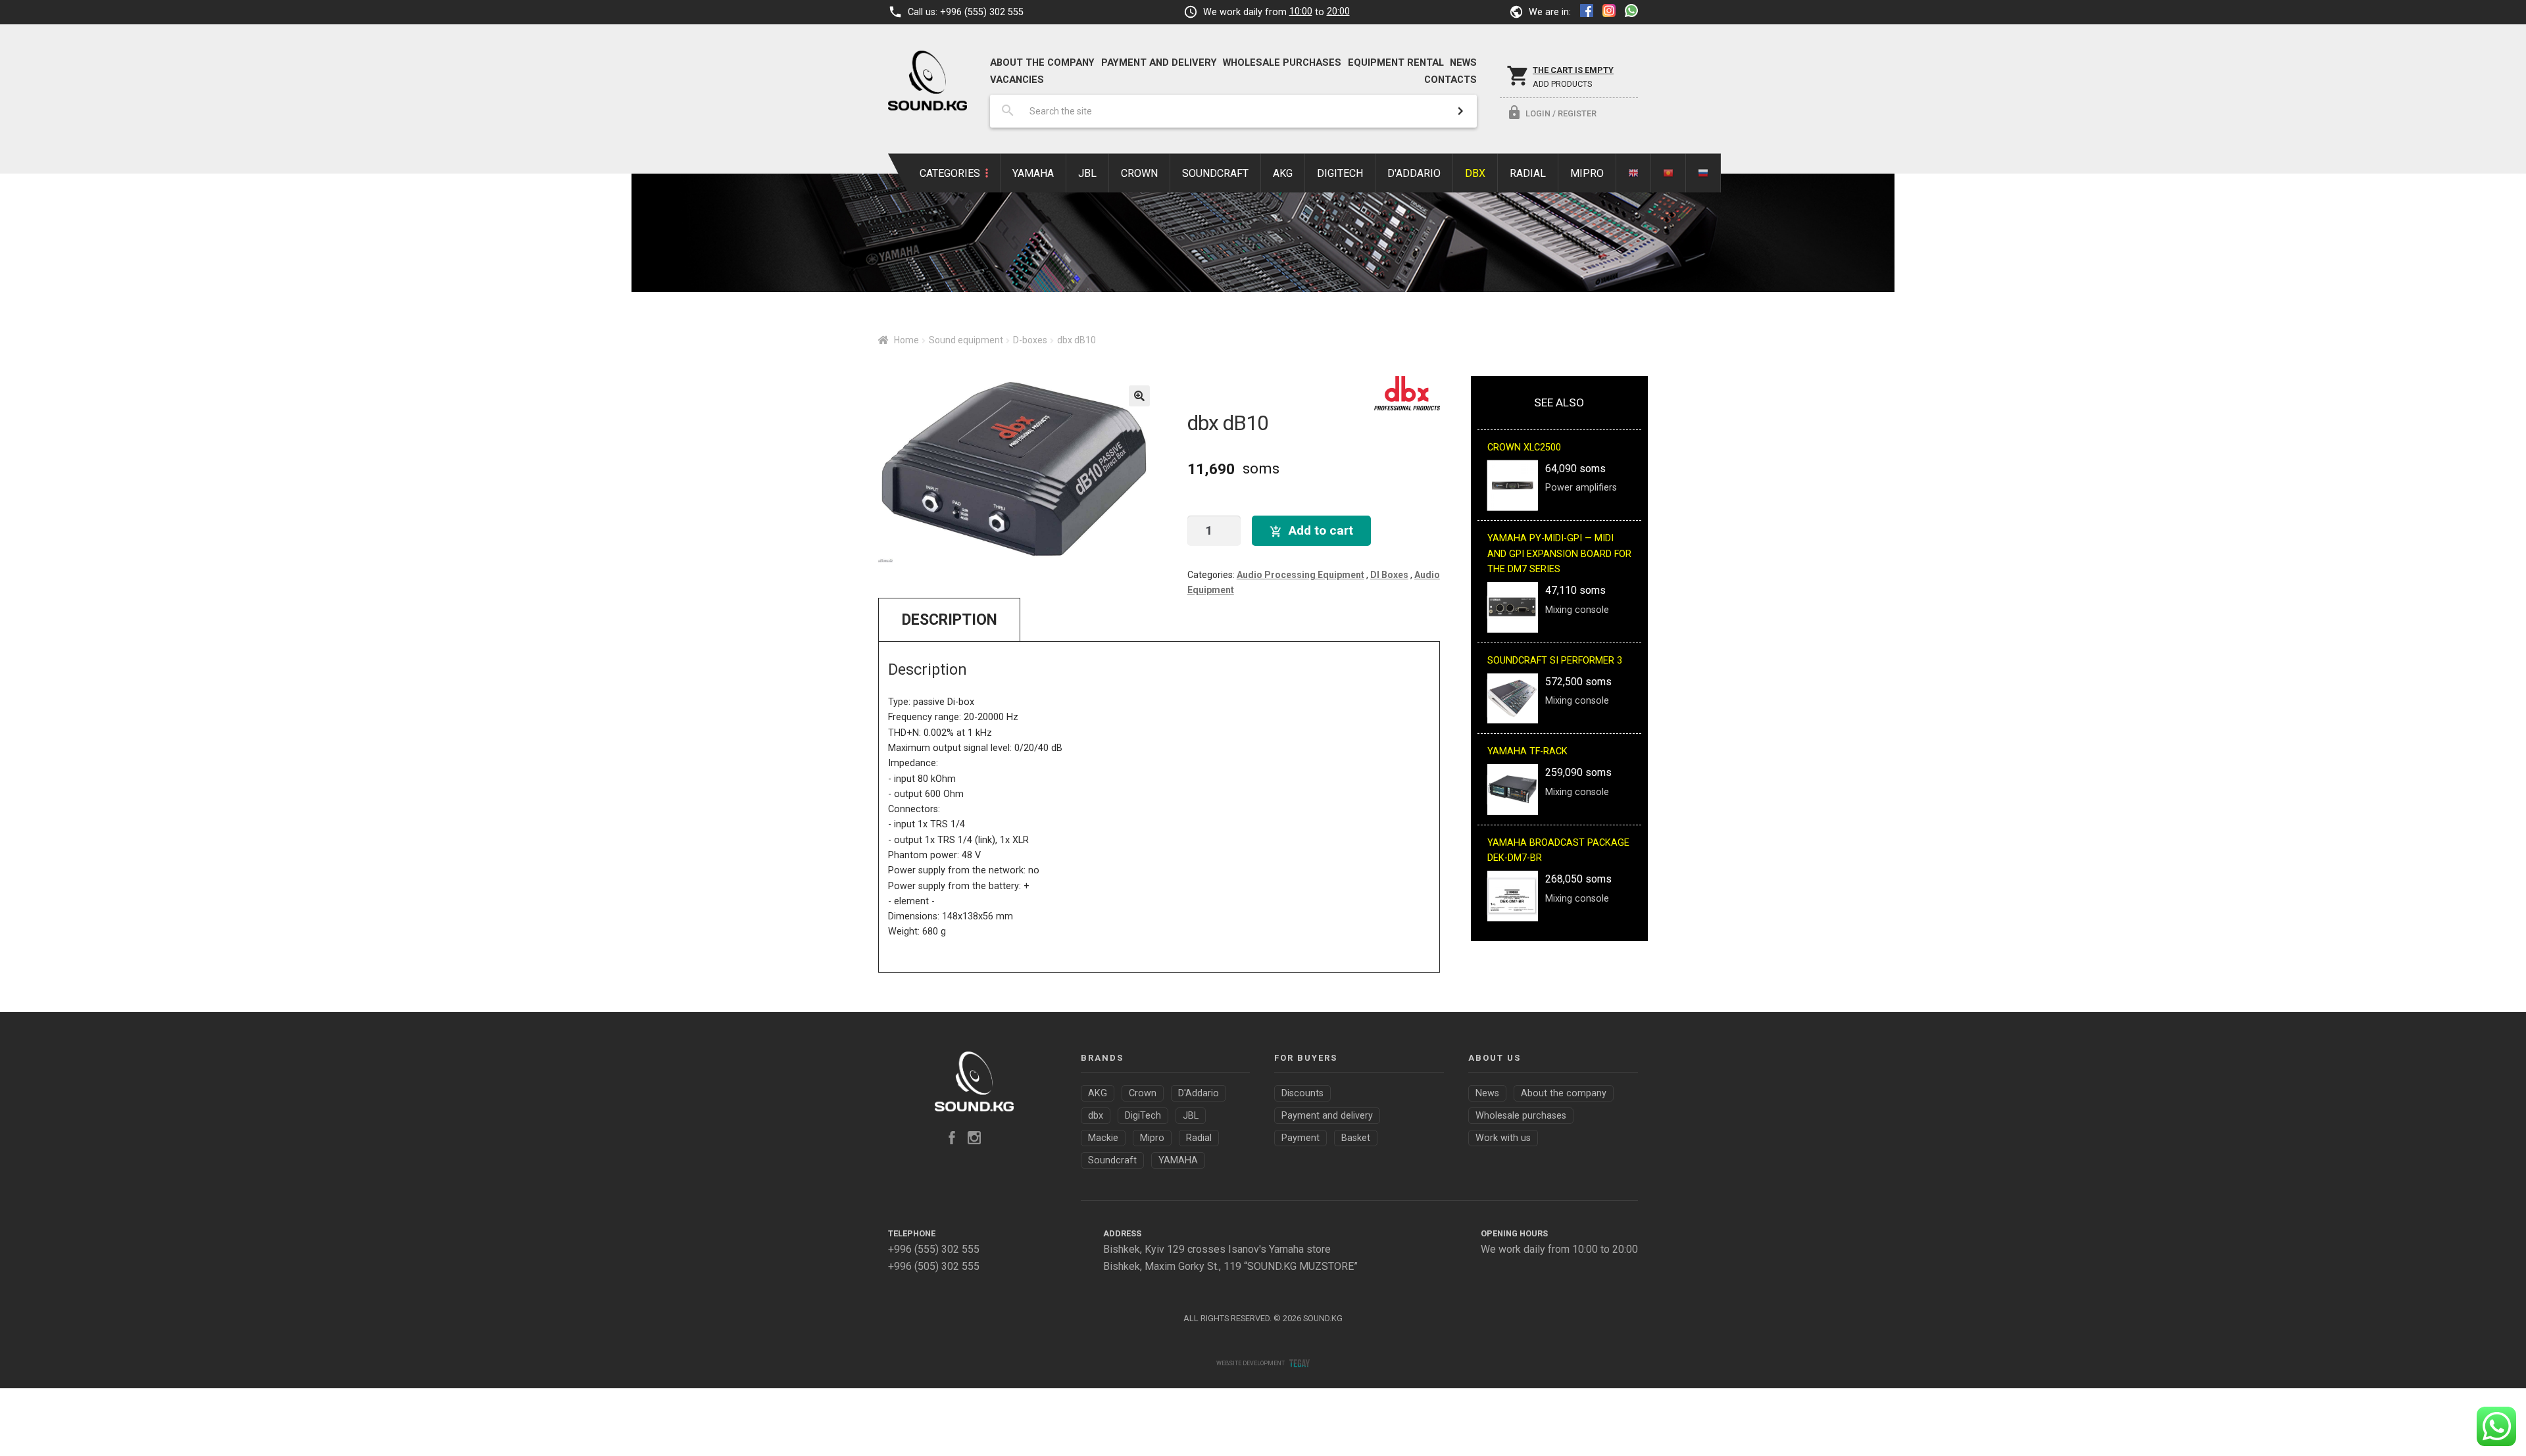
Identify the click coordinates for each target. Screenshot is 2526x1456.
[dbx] (1407, 393)
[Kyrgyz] (1669, 173)
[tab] (949, 619)
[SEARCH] (1460, 111)
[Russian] (1703, 173)
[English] (1634, 173)
